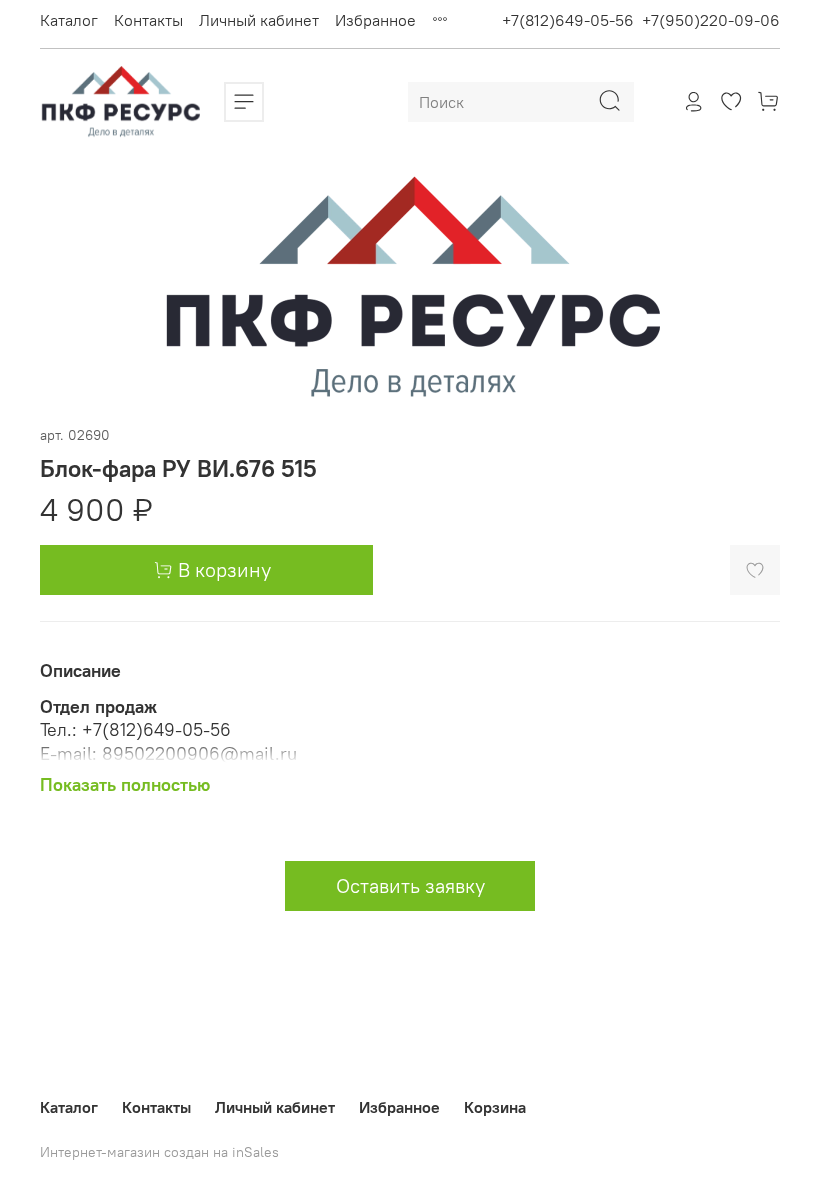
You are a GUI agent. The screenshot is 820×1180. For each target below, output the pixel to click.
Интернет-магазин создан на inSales (159, 1152)
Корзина (495, 1107)
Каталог (69, 20)
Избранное (375, 20)
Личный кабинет (259, 20)
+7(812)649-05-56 (568, 20)
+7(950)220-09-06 (711, 20)
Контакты (148, 20)
